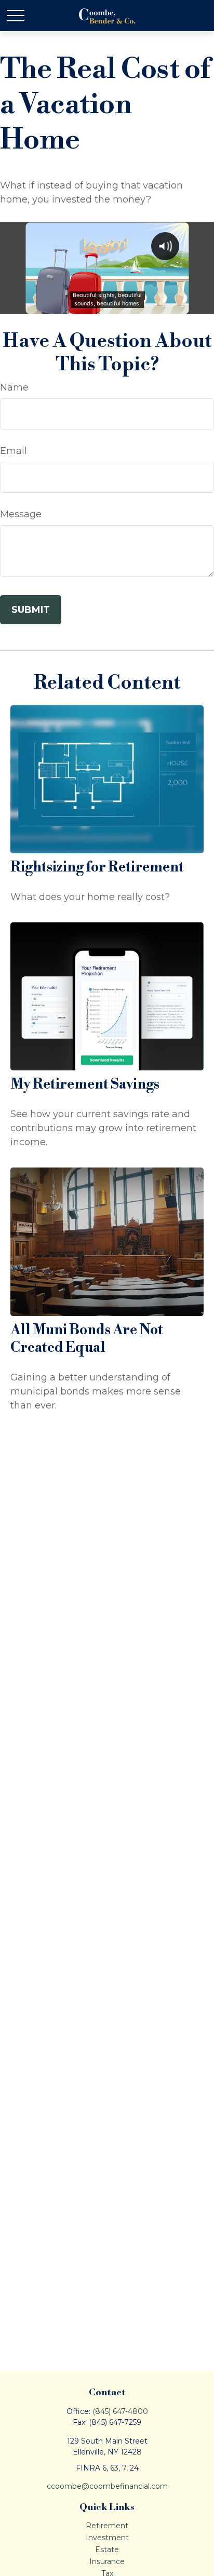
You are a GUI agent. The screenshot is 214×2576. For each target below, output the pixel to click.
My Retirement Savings (85, 1084)
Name (14, 387)
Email (14, 451)
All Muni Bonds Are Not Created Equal (87, 1339)
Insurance (107, 2561)
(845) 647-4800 (120, 2411)
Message (21, 514)
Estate (107, 2550)
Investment (107, 2538)
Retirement (107, 2526)
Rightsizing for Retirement (97, 867)
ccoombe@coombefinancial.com (107, 2486)
